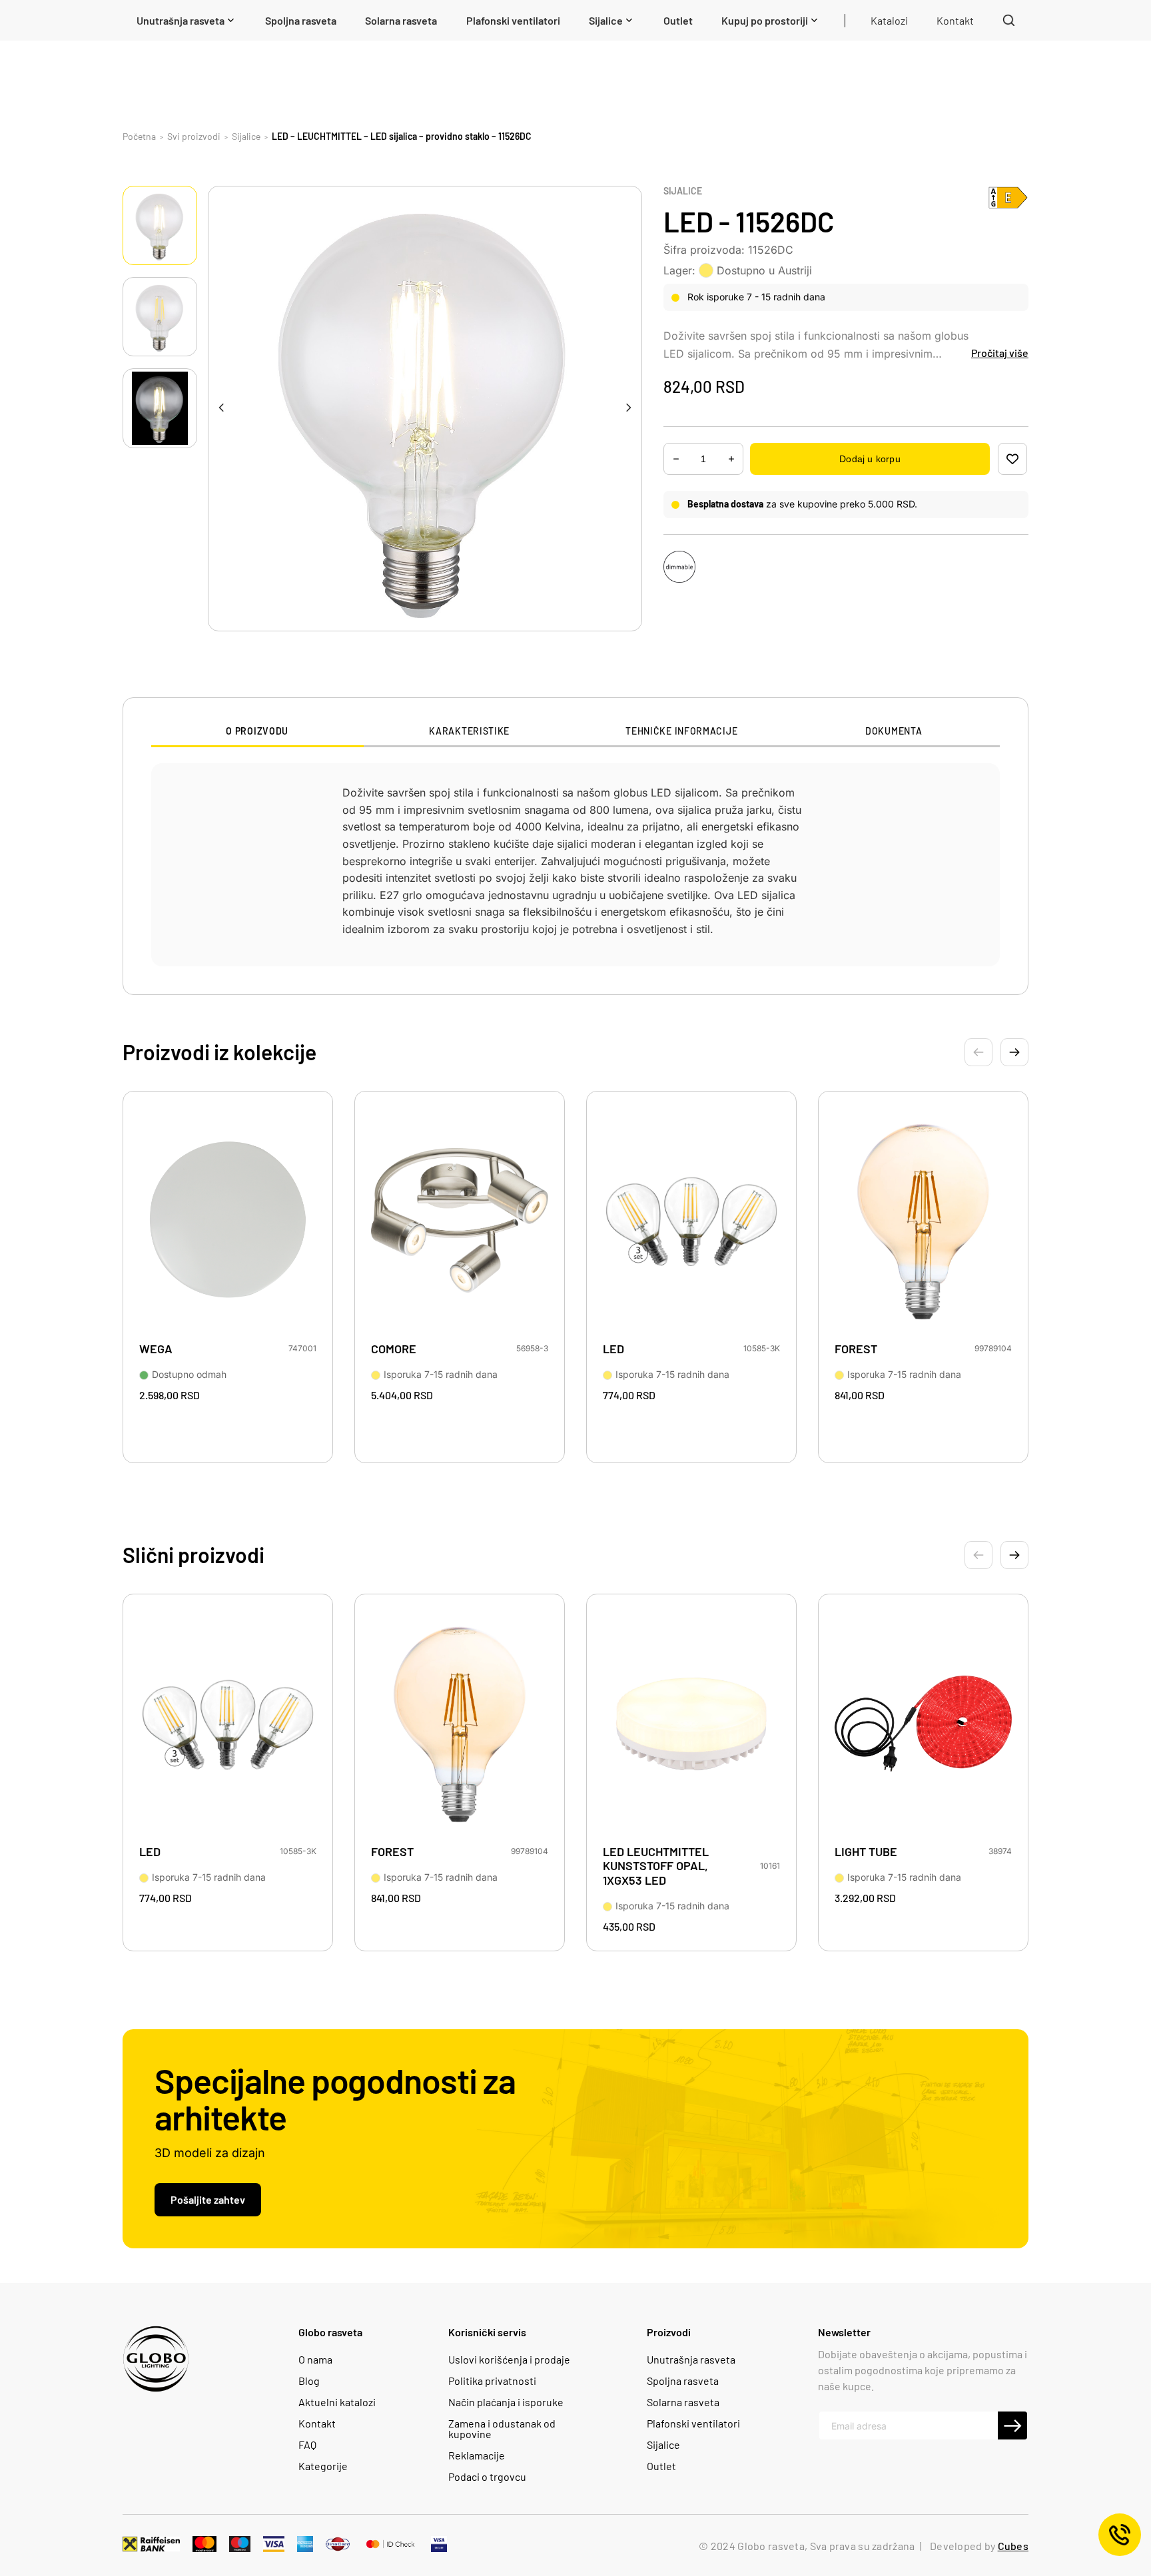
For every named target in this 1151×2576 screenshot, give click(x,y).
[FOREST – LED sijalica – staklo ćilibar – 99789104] (923, 1221)
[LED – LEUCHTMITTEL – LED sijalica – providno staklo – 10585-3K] (691, 1221)
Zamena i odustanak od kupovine (502, 2429)
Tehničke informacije (681, 731)
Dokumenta (894, 731)
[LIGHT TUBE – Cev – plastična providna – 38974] (923, 1724)
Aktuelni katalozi (337, 2402)
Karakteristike (469, 731)
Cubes (1013, 2546)
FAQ (307, 2445)
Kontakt (317, 2423)
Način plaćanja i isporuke (506, 2402)
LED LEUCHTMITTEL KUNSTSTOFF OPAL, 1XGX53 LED (656, 1866)
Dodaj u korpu (870, 459)
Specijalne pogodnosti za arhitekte (335, 2098)
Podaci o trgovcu (487, 2477)
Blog (309, 2381)
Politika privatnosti (492, 2381)
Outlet (661, 2466)
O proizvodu (257, 731)
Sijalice (683, 191)
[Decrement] (731, 459)
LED (613, 1349)
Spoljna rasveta (683, 2381)
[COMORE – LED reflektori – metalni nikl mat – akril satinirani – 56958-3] (460, 1221)
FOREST (856, 1349)
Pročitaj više (1000, 353)
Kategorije (323, 2466)
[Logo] (156, 2359)
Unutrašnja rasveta (691, 2360)
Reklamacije (477, 2455)
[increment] (676, 459)
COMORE (394, 1349)
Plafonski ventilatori (693, 2423)
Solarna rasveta (683, 2402)
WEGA (156, 1349)
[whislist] (1012, 459)
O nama (315, 2360)
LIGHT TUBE (866, 1852)
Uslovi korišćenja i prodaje (509, 2360)
